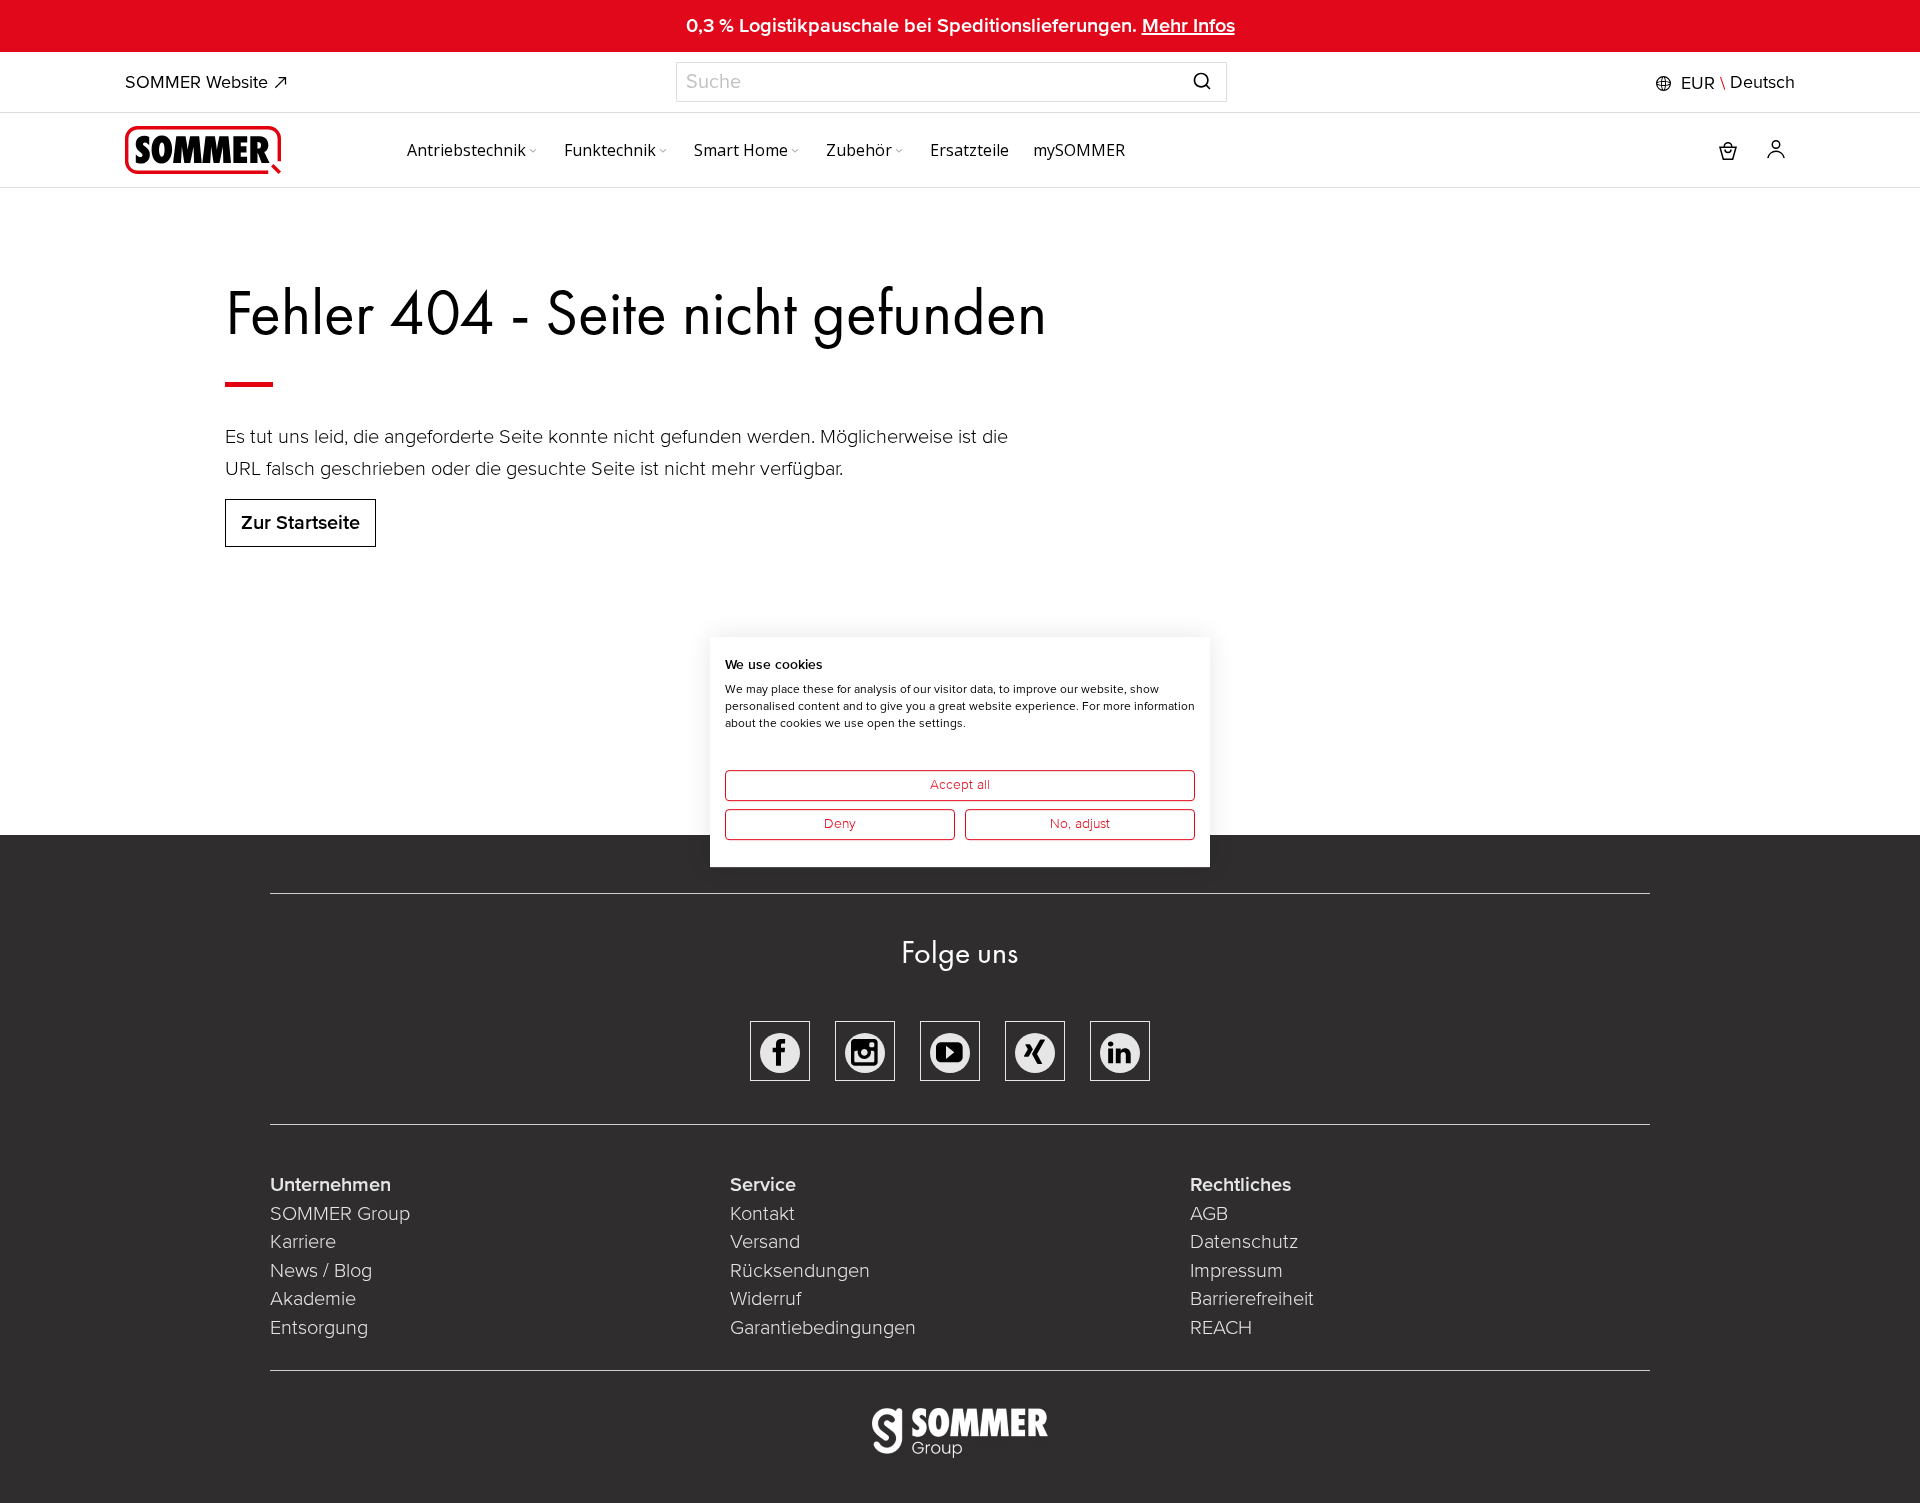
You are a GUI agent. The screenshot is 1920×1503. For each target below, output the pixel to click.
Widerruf (765, 1299)
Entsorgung (319, 1328)
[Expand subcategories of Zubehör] (899, 152)
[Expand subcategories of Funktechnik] (663, 152)
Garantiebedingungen (823, 1328)
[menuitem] (473, 150)
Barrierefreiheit (1252, 1299)
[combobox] (951, 82)
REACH (1221, 1328)
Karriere (303, 1242)
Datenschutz (1244, 1242)
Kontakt (762, 1214)
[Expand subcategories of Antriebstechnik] (533, 152)
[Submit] (1202, 78)
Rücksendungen (800, 1271)
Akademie (315, 1299)
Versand (765, 1242)
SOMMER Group (340, 1214)
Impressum (1236, 1271)
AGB (1209, 1214)
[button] (1723, 83)
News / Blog (321, 1271)
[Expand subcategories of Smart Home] (795, 152)
